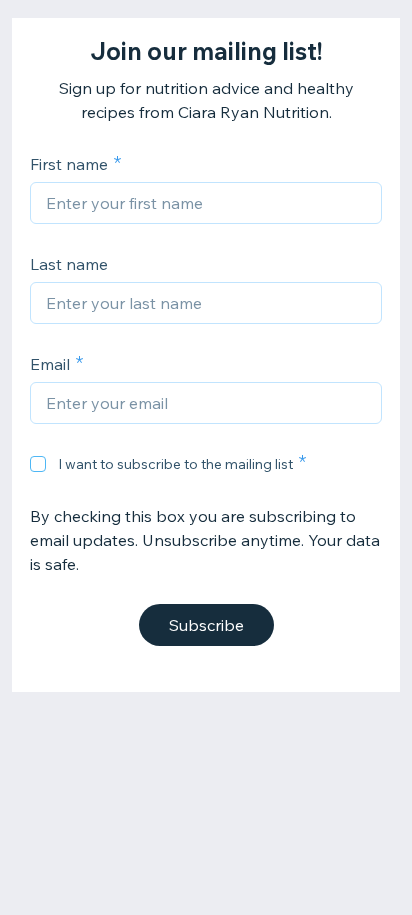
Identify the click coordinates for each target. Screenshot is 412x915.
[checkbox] (38, 464)
